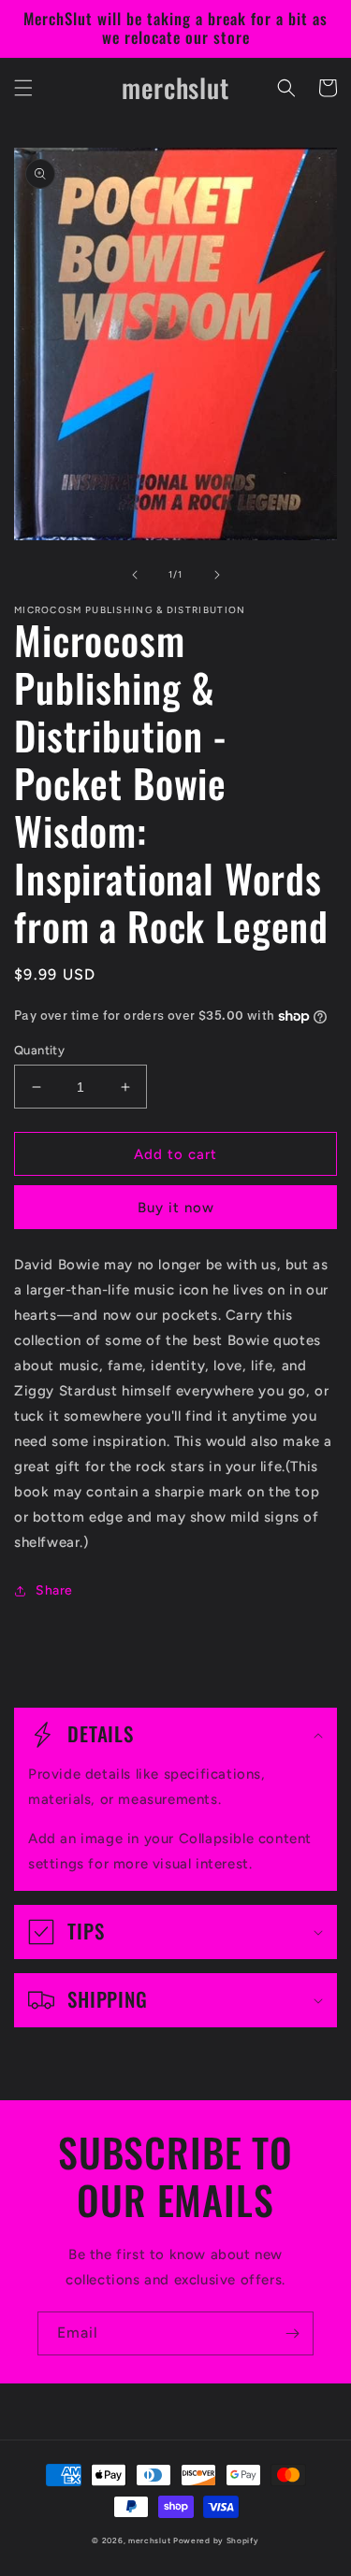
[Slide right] (217, 575)
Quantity (39, 1050)
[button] (23, 88)
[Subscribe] (292, 2333)
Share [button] (54, 1590)
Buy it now (176, 1208)
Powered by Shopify (216, 2540)
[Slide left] (135, 575)
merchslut (149, 2540)
